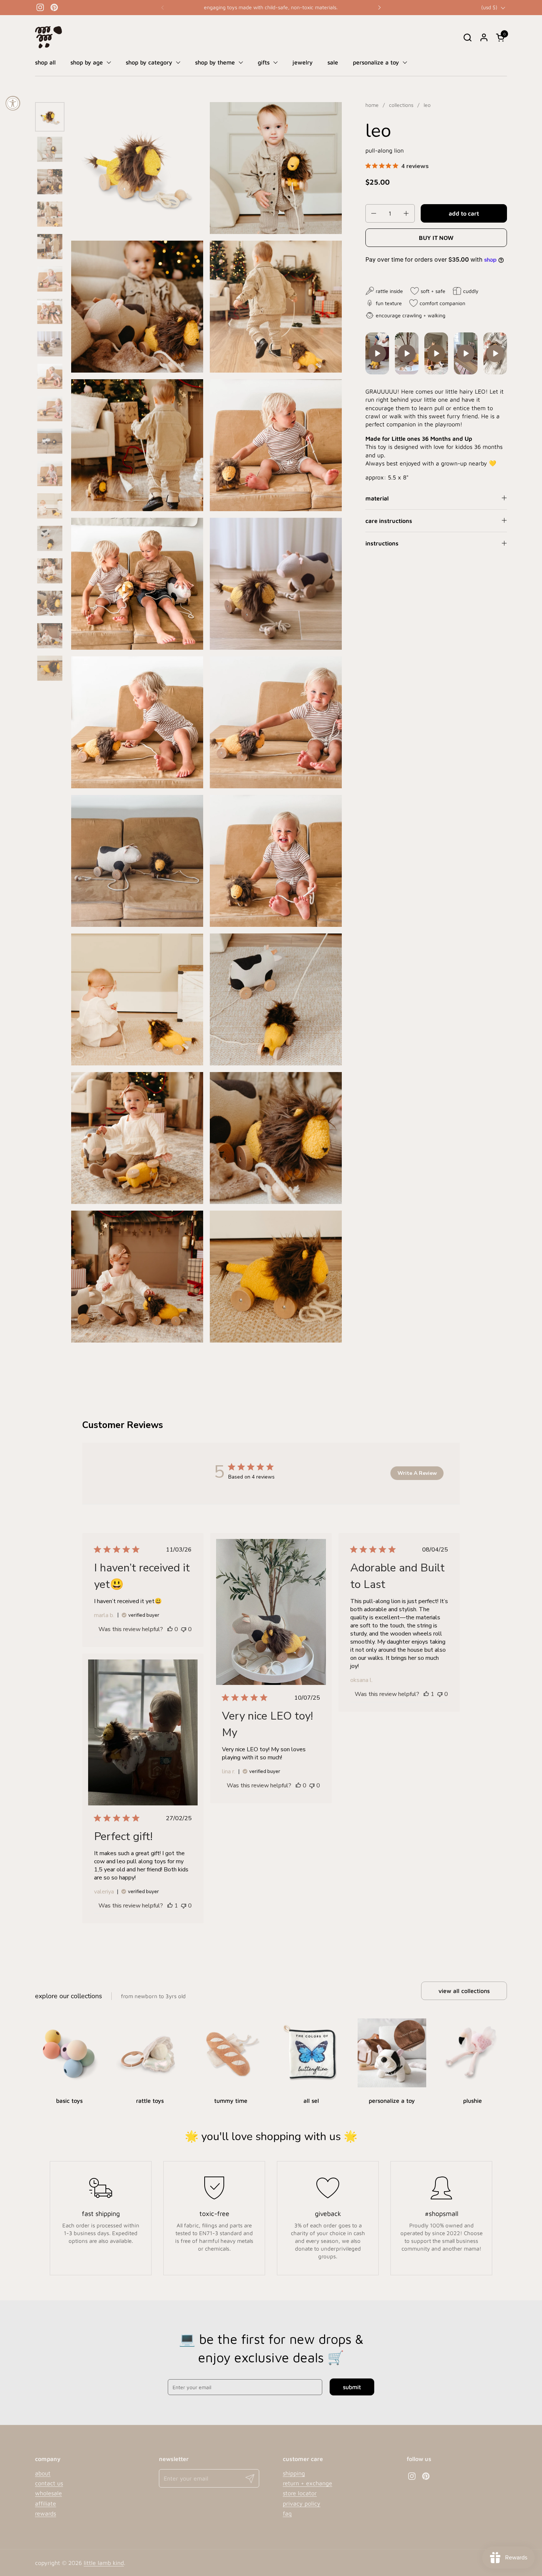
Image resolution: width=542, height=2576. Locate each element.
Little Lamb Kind (104, 2563)
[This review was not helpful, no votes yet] (184, 1629)
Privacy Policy (302, 2503)
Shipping (294, 2473)
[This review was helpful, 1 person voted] (426, 1694)
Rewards (46, 2513)
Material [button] (377, 498)
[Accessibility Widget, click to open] (13, 103)
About (43, 2473)
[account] (484, 37)
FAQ (287, 2513)
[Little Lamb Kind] (48, 37)
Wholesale (48, 2493)
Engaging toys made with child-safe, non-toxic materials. (271, 7)
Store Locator (300, 2493)
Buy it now (436, 238)
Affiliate (46, 2503)
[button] (467, 37)
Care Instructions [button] (389, 521)
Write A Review (417, 1473)
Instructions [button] (382, 544)
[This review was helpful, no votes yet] (170, 1629)
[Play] (377, 353)
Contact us (49, 2483)
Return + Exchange (308, 2483)
